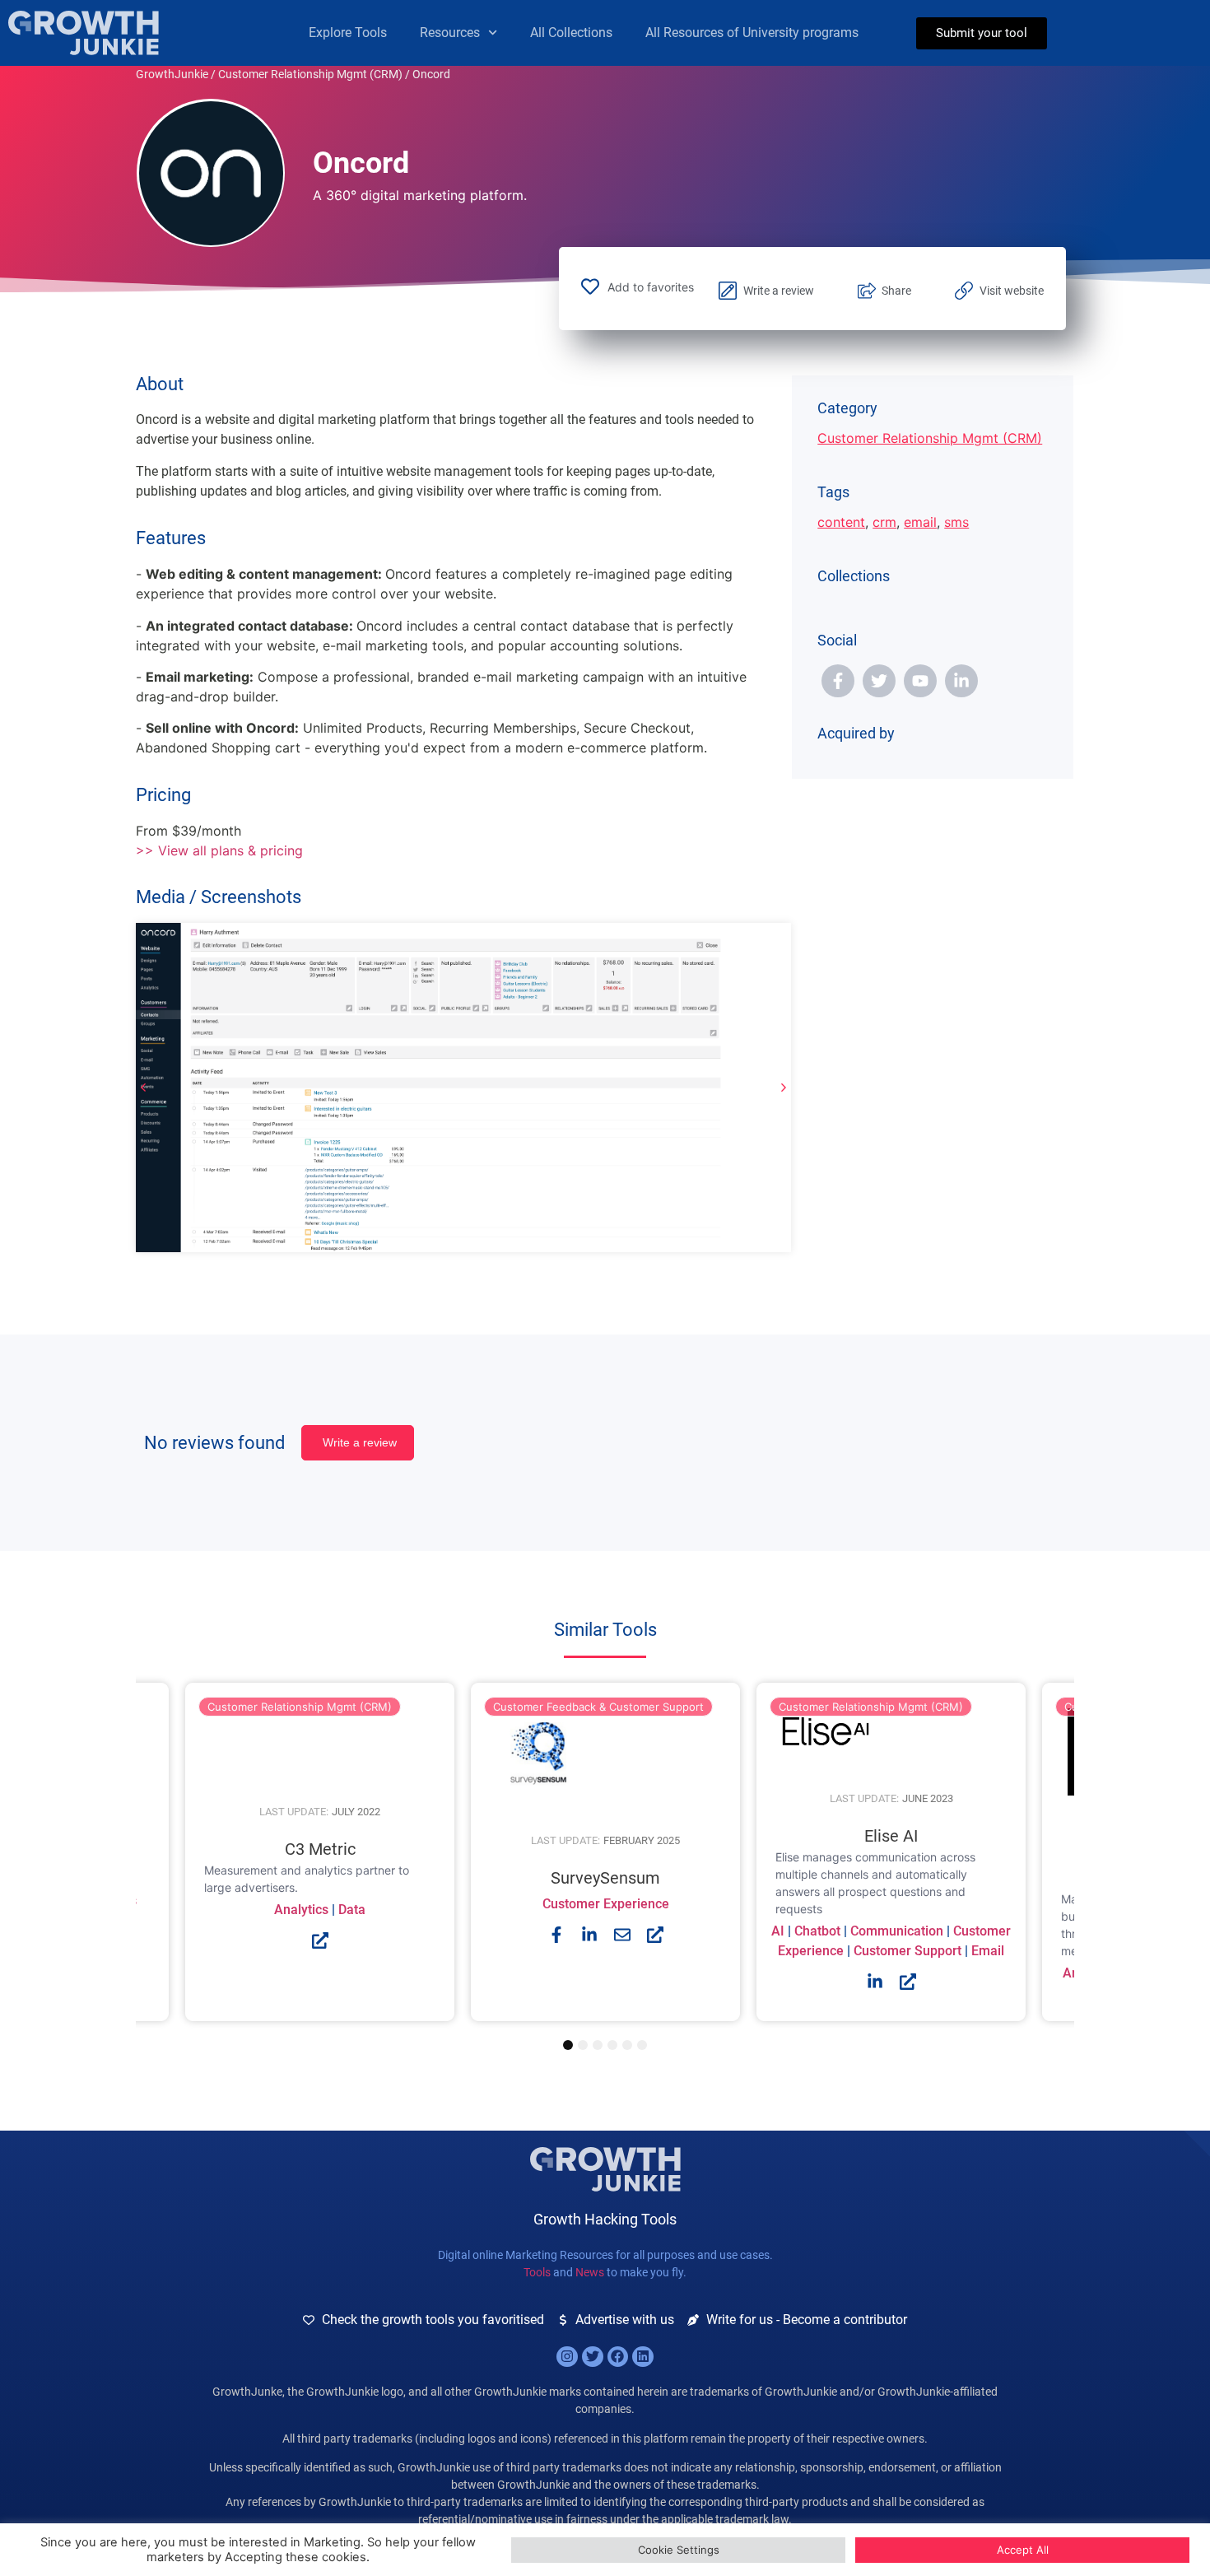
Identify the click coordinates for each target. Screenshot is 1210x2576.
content (841, 522)
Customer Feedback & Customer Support (598, 1707)
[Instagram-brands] (567, 2357)
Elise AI (891, 1836)
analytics (301, 1910)
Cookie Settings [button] (679, 2550)
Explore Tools (348, 33)
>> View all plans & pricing (219, 850)
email (920, 522)
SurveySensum (605, 1878)
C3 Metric (320, 1849)
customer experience (606, 1904)
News (590, 2272)
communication (897, 1931)
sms (956, 522)
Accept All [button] (1023, 2550)
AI (778, 1931)
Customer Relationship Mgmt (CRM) (310, 74)
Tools (537, 2272)
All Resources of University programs (752, 33)
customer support (907, 1951)
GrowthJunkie (172, 74)
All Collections (571, 33)
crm (884, 522)
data (352, 1910)
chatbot (817, 1931)
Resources (450, 33)
